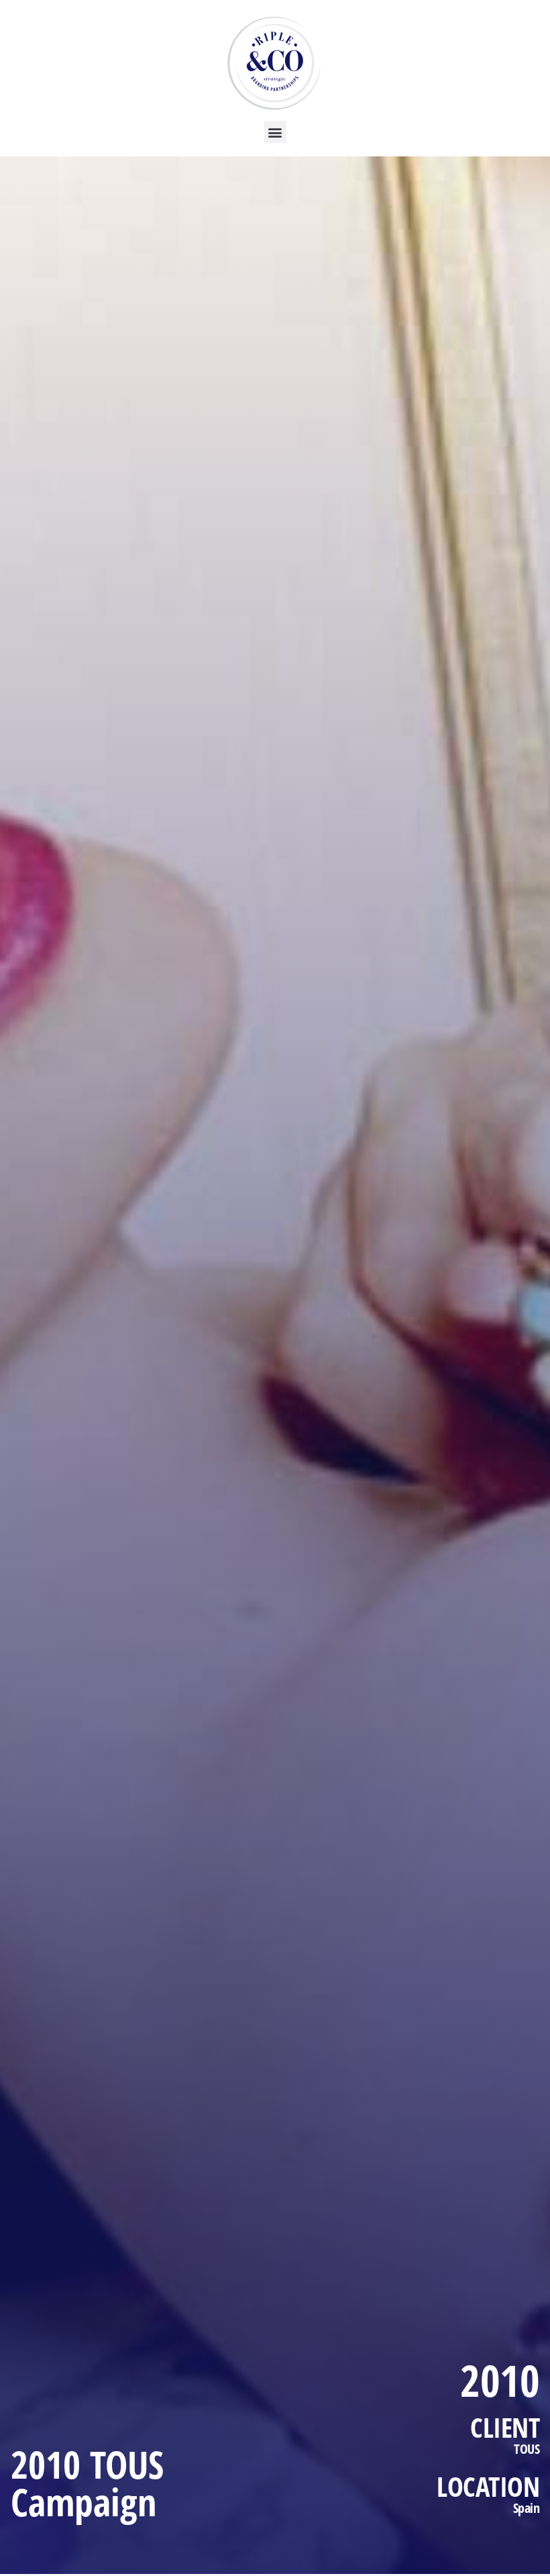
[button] (275, 132)
